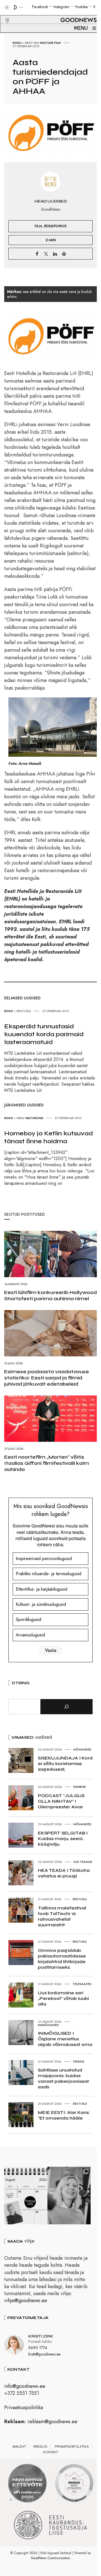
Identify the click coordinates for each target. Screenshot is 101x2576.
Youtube (81, 7)
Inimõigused (48, 2025)
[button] (4, 14)
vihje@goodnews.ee (26, 2300)
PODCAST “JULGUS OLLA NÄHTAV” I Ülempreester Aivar (61, 1801)
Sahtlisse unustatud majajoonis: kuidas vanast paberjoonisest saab (63, 2078)
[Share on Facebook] (37, 254)
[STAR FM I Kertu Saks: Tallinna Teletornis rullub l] (69, 2196)
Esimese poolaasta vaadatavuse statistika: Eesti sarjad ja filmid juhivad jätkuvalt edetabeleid (47, 1378)
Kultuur (47, 43)
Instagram (61, 7)
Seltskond (34, 1118)
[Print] (64, 254)
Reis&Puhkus (55, 226)
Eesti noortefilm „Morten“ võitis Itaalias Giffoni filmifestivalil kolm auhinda (47, 1463)
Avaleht (19, 2447)
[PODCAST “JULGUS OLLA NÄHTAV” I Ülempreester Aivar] (26, 2196)
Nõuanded (82, 1749)
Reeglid (40, 2447)
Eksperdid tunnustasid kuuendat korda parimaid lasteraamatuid (44, 1034)
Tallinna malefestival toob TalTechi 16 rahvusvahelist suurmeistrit (62, 1916)
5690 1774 (38, 2348)
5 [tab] (33, 2500)
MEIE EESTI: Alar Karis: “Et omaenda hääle (64, 2115)
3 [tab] (22, 2500)
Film (58, 43)
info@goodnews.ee (25, 2386)
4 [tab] (28, 2500)
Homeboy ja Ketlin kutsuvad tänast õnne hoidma (49, 1137)
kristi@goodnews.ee (44, 2354)
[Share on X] (46, 254)
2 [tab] (17, 2500)
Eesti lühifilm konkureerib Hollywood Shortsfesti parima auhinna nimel (50, 1295)
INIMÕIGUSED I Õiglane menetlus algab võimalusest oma (65, 2039)
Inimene (80, 1787)
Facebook (40, 7)
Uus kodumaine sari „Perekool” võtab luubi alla (63, 1998)
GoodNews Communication (50, 2558)
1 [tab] (11, 2500)
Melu (20, 1118)
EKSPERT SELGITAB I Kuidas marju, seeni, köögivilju (63, 1839)
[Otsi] (66, 1707)
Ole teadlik (83, 1862)
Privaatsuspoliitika (24, 2407)
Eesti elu (32, 43)
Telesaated (82, 1984)
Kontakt (50, 2452)
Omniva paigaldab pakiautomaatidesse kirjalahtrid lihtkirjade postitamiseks (62, 1959)
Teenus (79, 2061)
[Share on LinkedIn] (55, 254)
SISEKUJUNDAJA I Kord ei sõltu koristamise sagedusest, (65, 1764)
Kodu (17, 43)
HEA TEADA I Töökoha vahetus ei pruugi (64, 1873)
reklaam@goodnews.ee (52, 2422)
